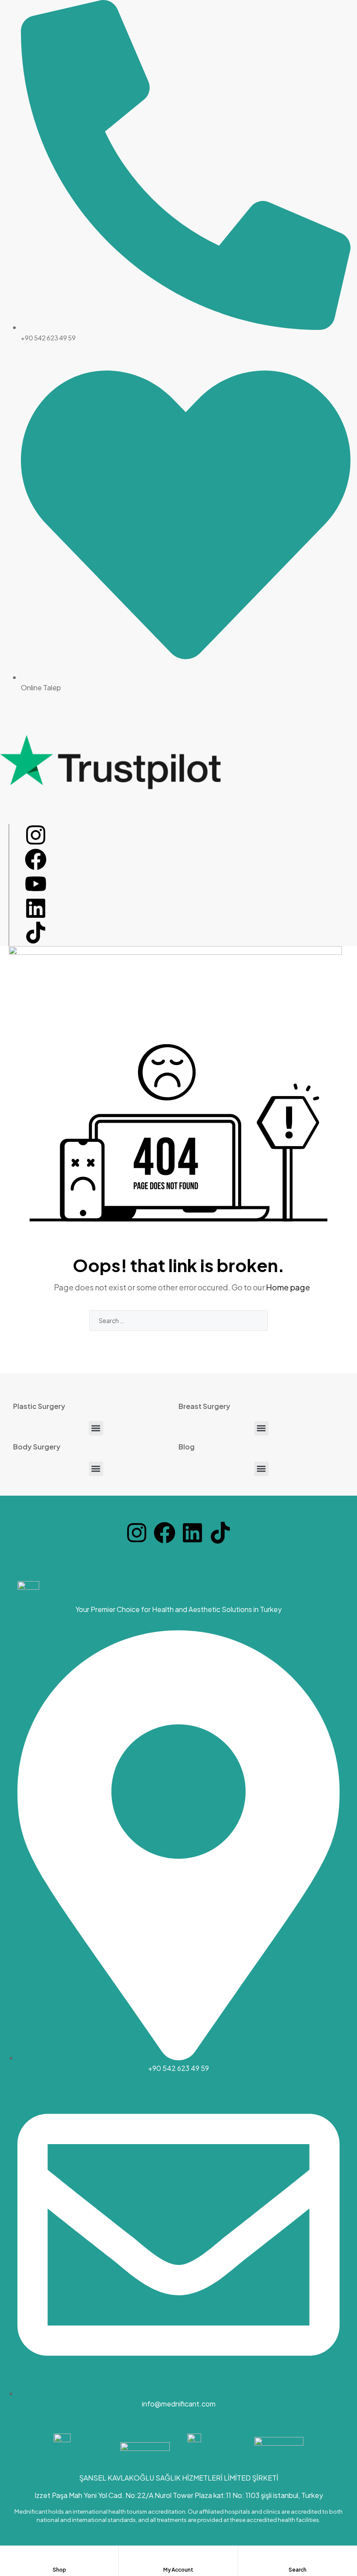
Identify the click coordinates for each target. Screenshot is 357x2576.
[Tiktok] (36, 933)
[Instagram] (36, 835)
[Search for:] (178, 1320)
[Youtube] (36, 884)
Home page (288, 1287)
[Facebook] (36, 859)
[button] (96, 1428)
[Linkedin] (36, 908)
